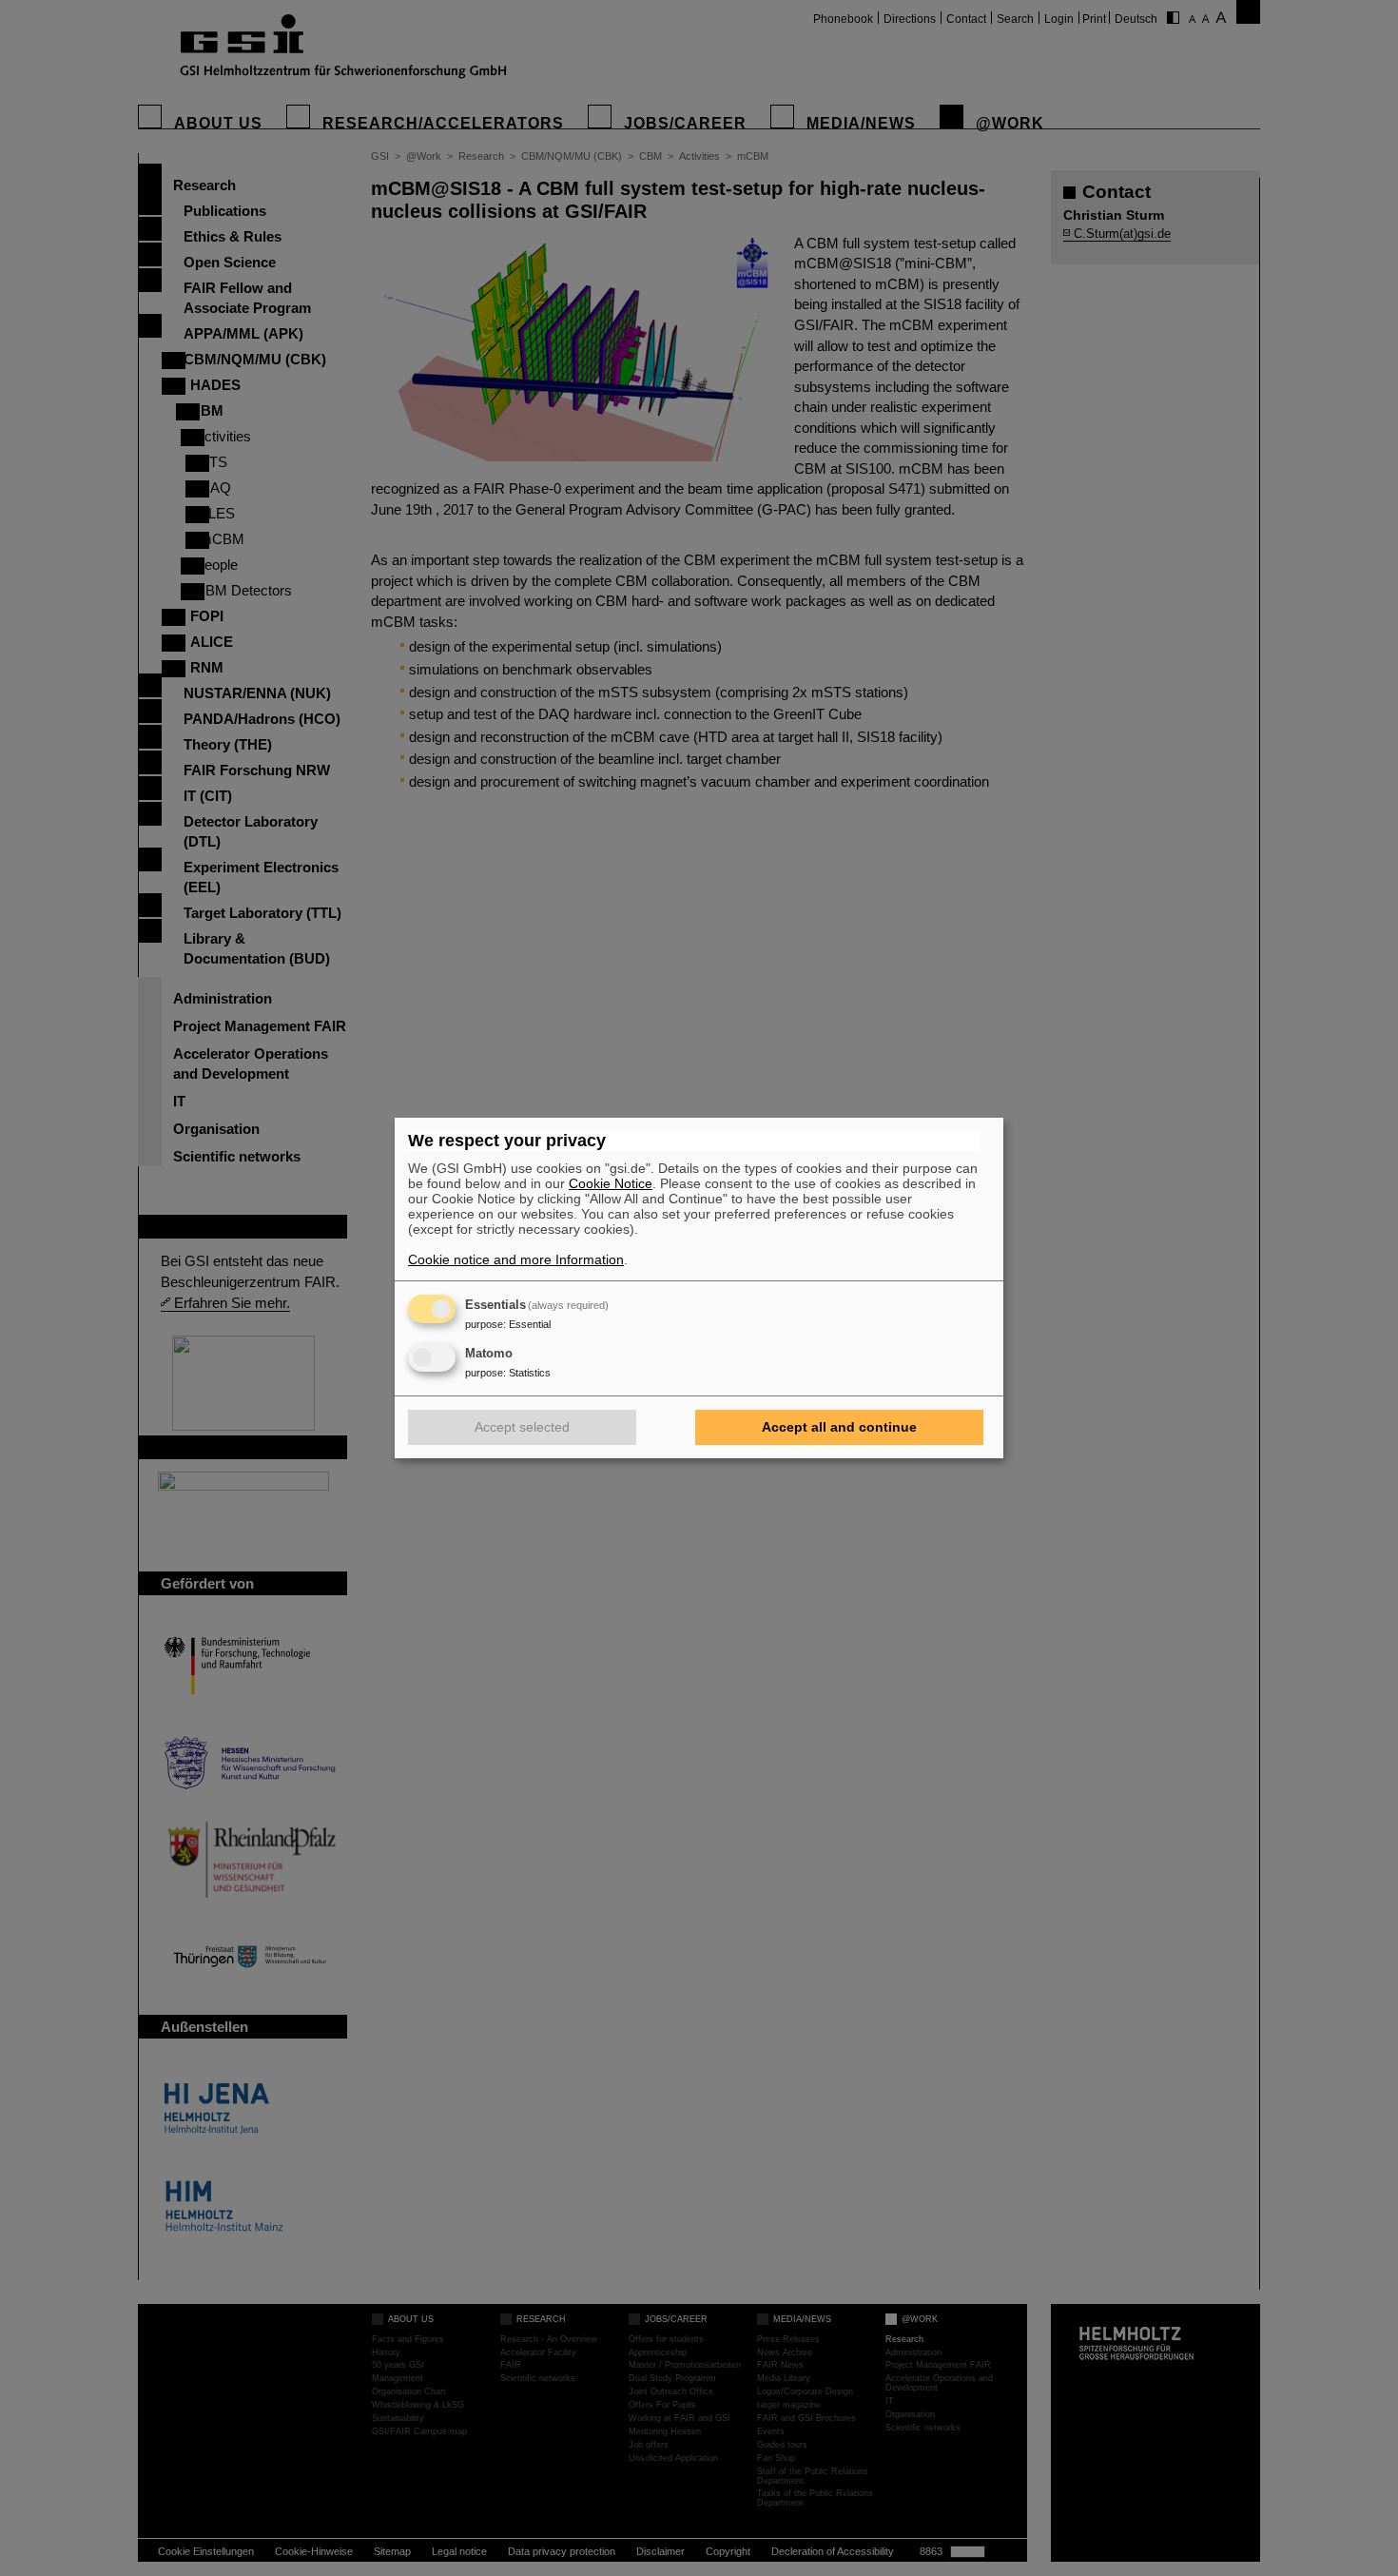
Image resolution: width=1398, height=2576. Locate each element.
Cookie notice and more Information (516, 1259)
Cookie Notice (611, 1183)
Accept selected (522, 1427)
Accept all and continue (839, 1427)
